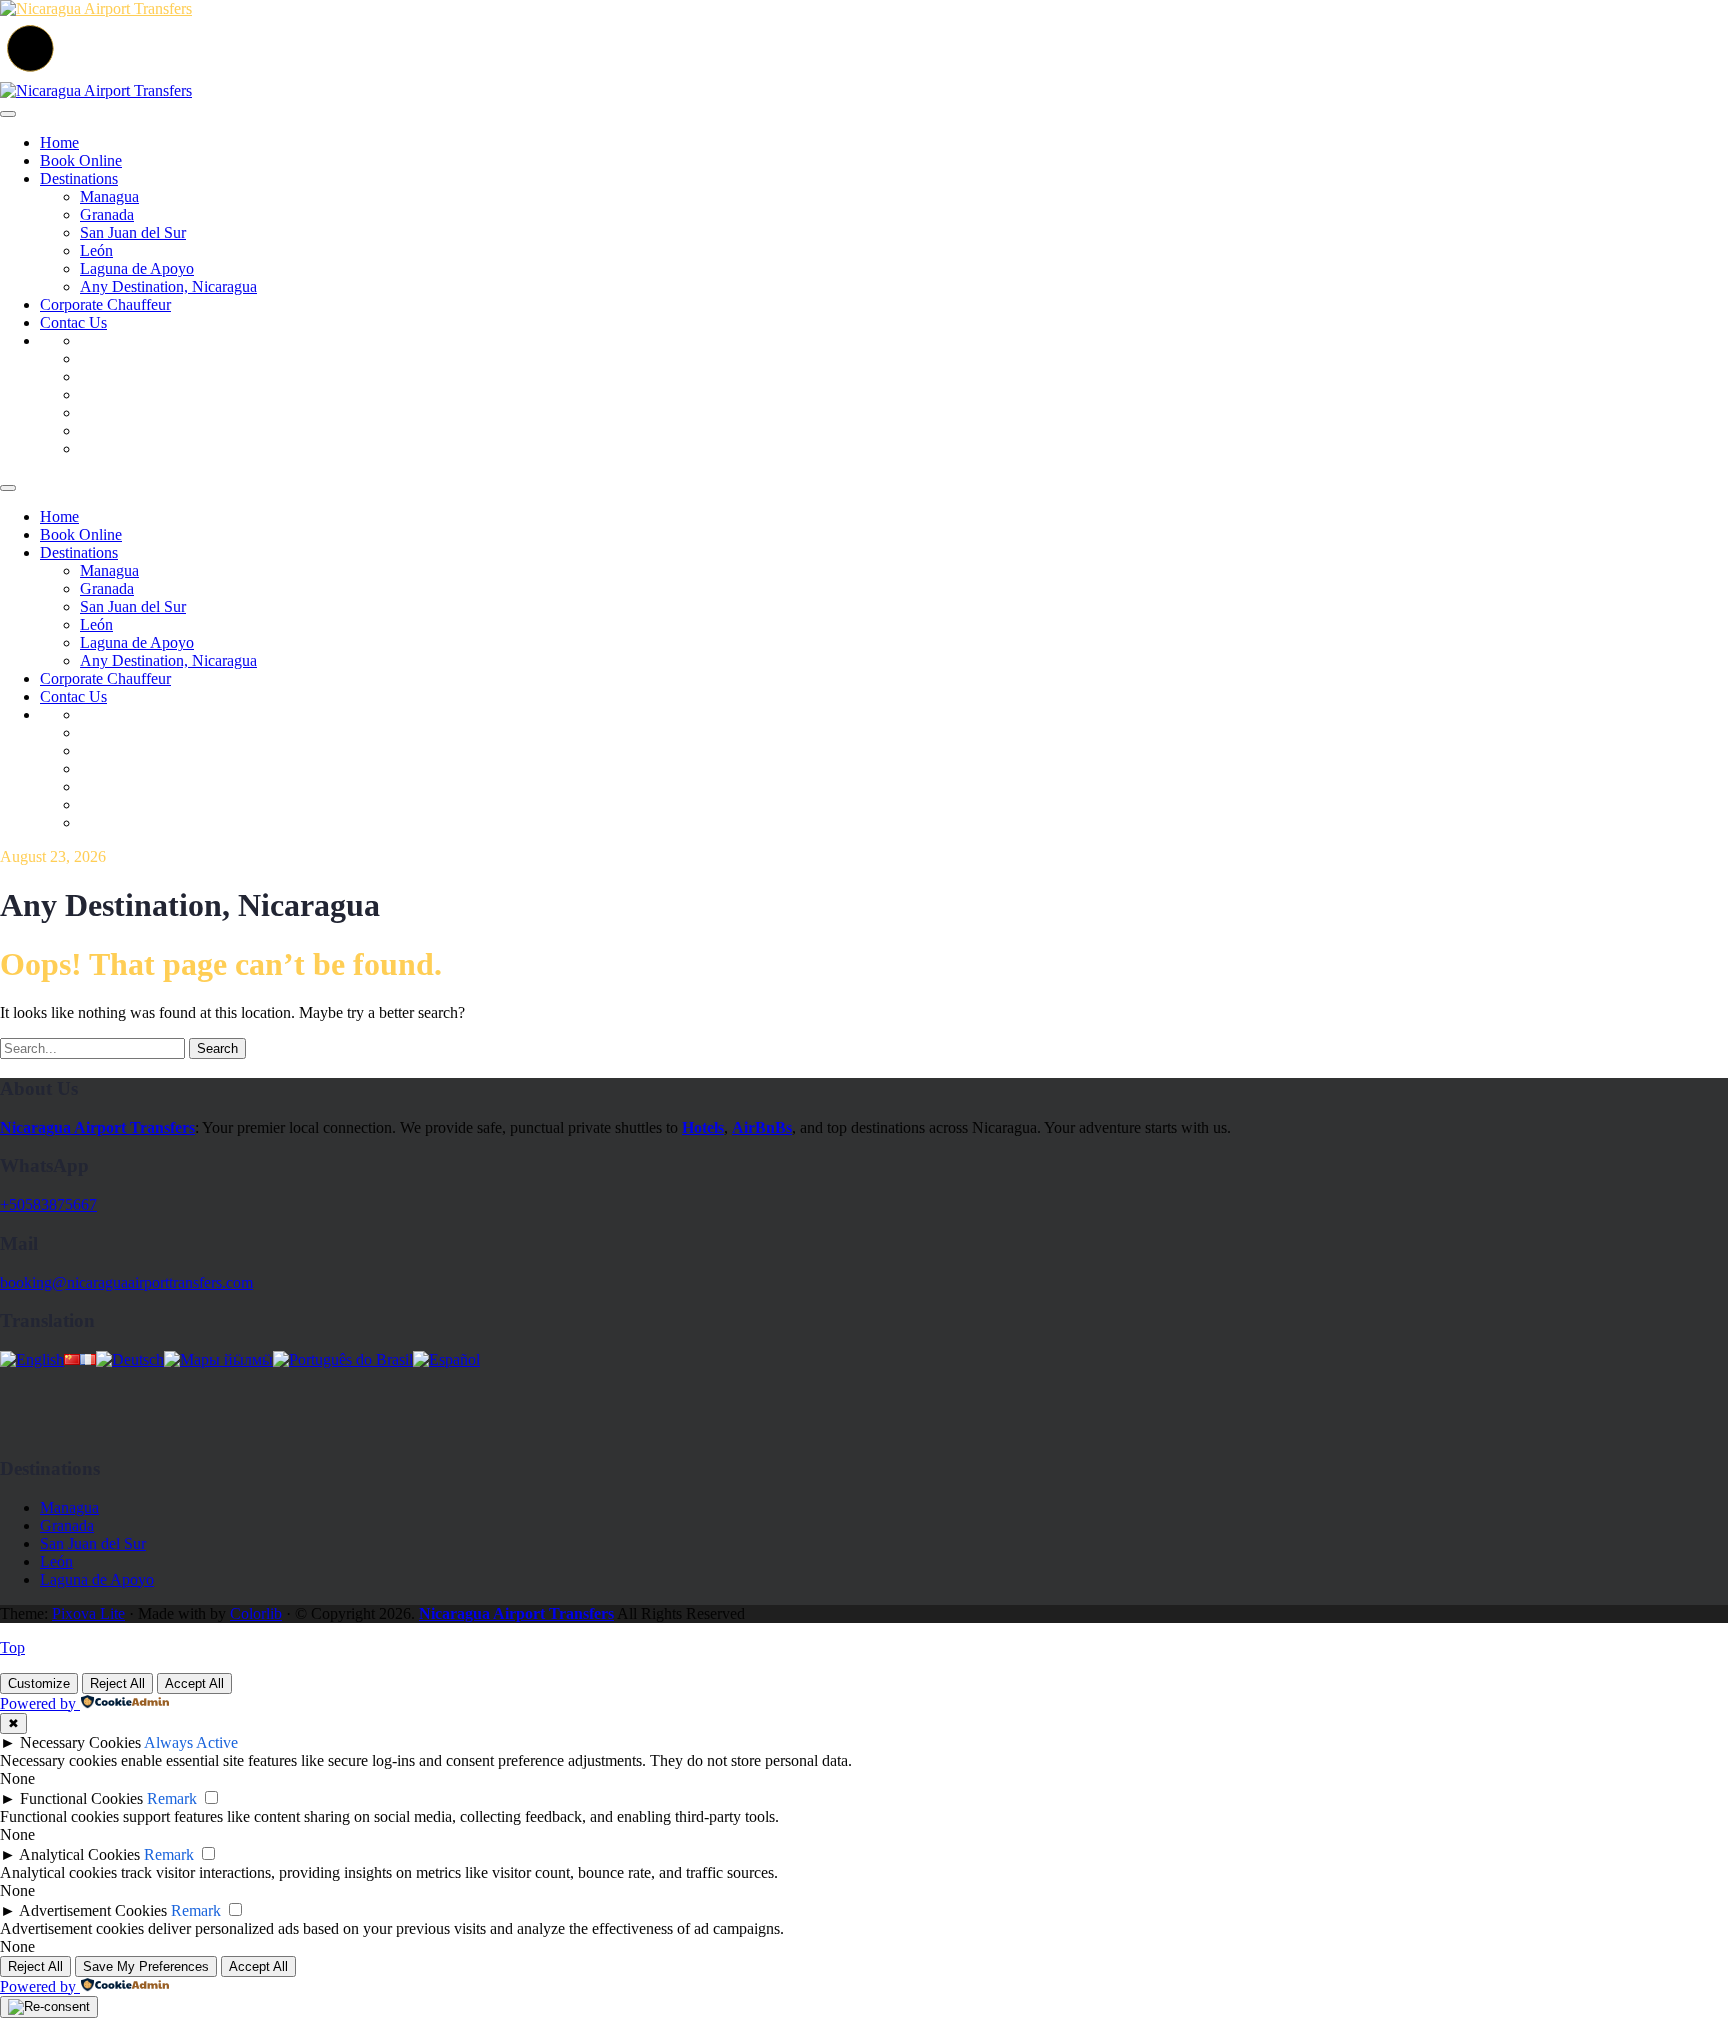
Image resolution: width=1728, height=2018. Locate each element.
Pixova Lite (88, 1613)
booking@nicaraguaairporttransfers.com (126, 1282)
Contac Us (73, 322)
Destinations (79, 178)
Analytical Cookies (79, 1854)
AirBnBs (762, 1127)
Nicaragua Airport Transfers (516, 1613)
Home (59, 142)
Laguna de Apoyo (137, 268)
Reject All (117, 1683)
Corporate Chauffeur (105, 304)
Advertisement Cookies (93, 1910)
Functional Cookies (81, 1798)
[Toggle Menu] (8, 114)
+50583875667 (48, 1204)
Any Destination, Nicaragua (168, 286)
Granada (107, 214)
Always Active (191, 1742)
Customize (39, 1683)
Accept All (194, 1683)
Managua (109, 196)
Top (12, 1647)
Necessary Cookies (80, 1742)
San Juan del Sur (133, 232)
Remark (172, 1798)
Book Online (81, 160)
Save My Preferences (146, 1966)
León (96, 250)
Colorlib (256, 1613)
